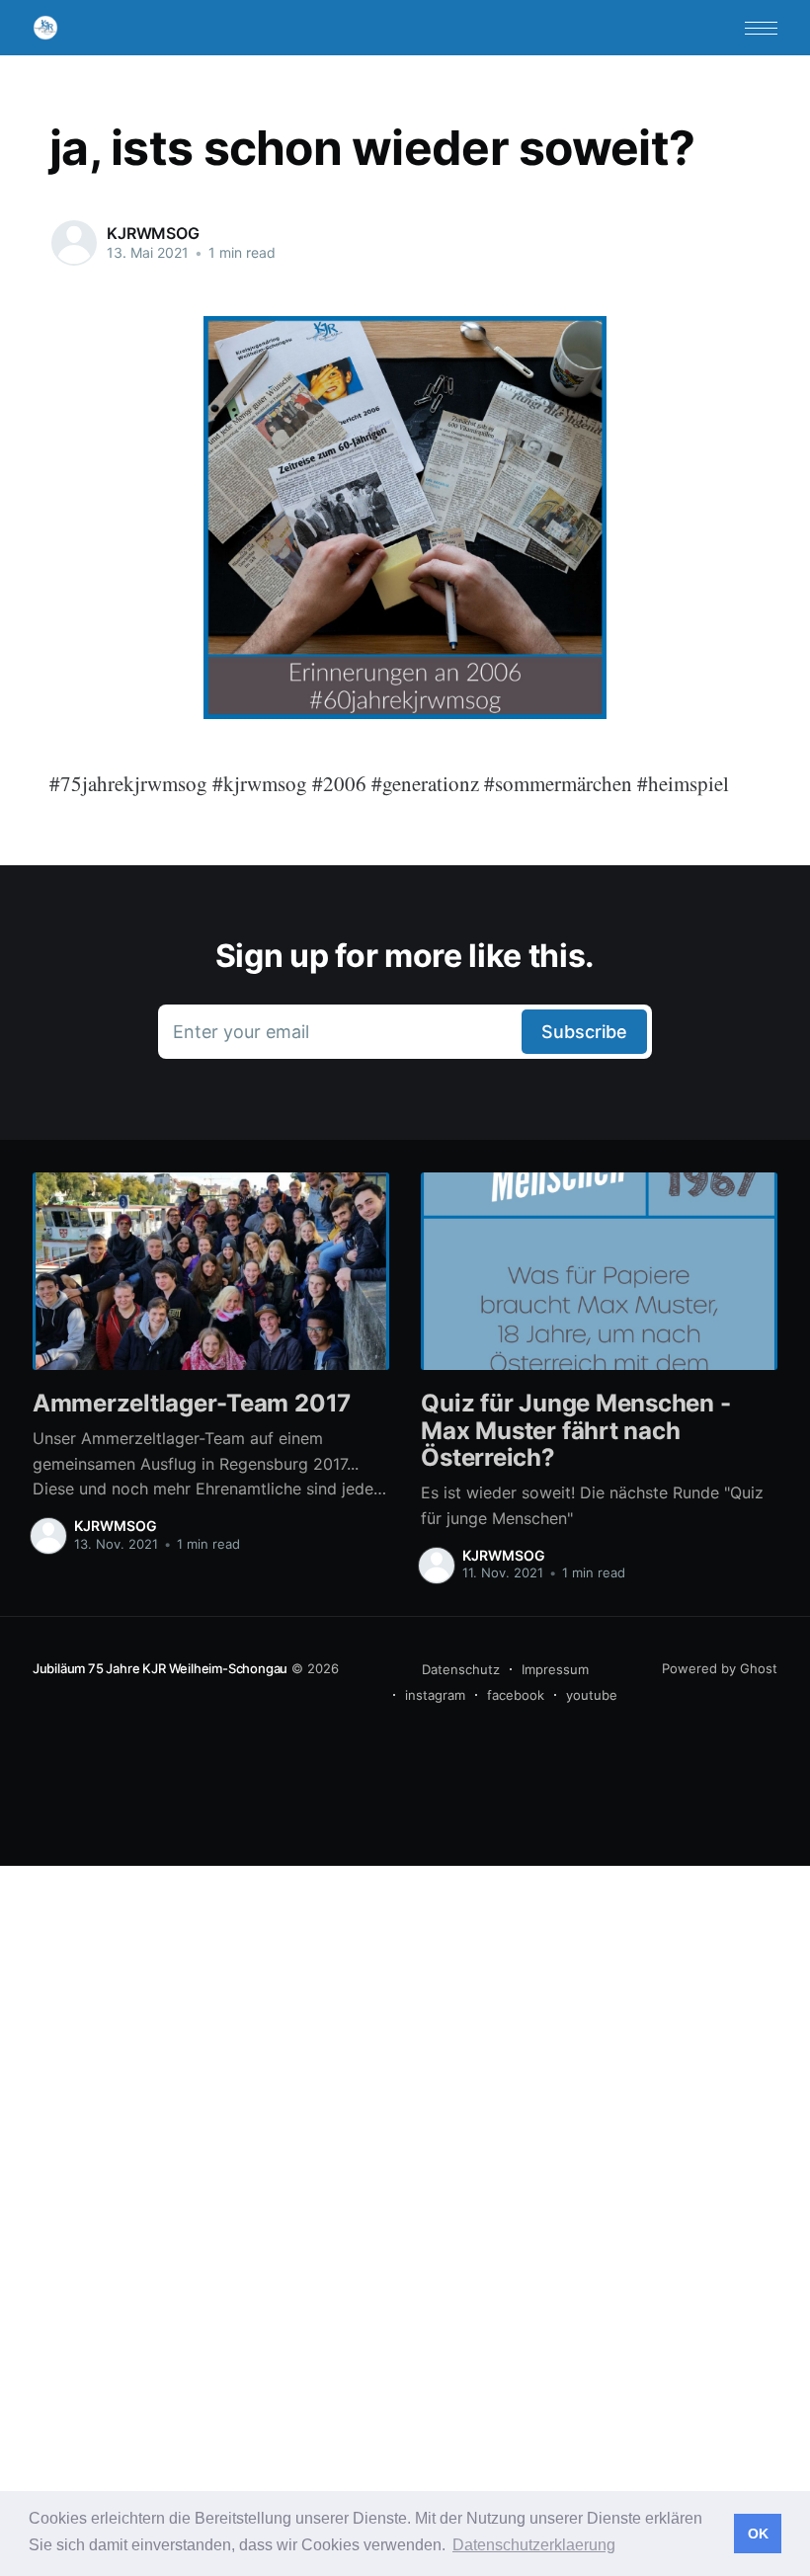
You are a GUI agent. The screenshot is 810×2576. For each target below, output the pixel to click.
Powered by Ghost (720, 1668)
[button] (761, 28)
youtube (592, 1695)
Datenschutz (461, 1669)
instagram (435, 1695)
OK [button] (758, 2534)
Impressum (555, 1669)
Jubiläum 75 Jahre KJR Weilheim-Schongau (160, 1668)
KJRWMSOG (153, 233)
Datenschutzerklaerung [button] (534, 2545)
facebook (516, 1695)
